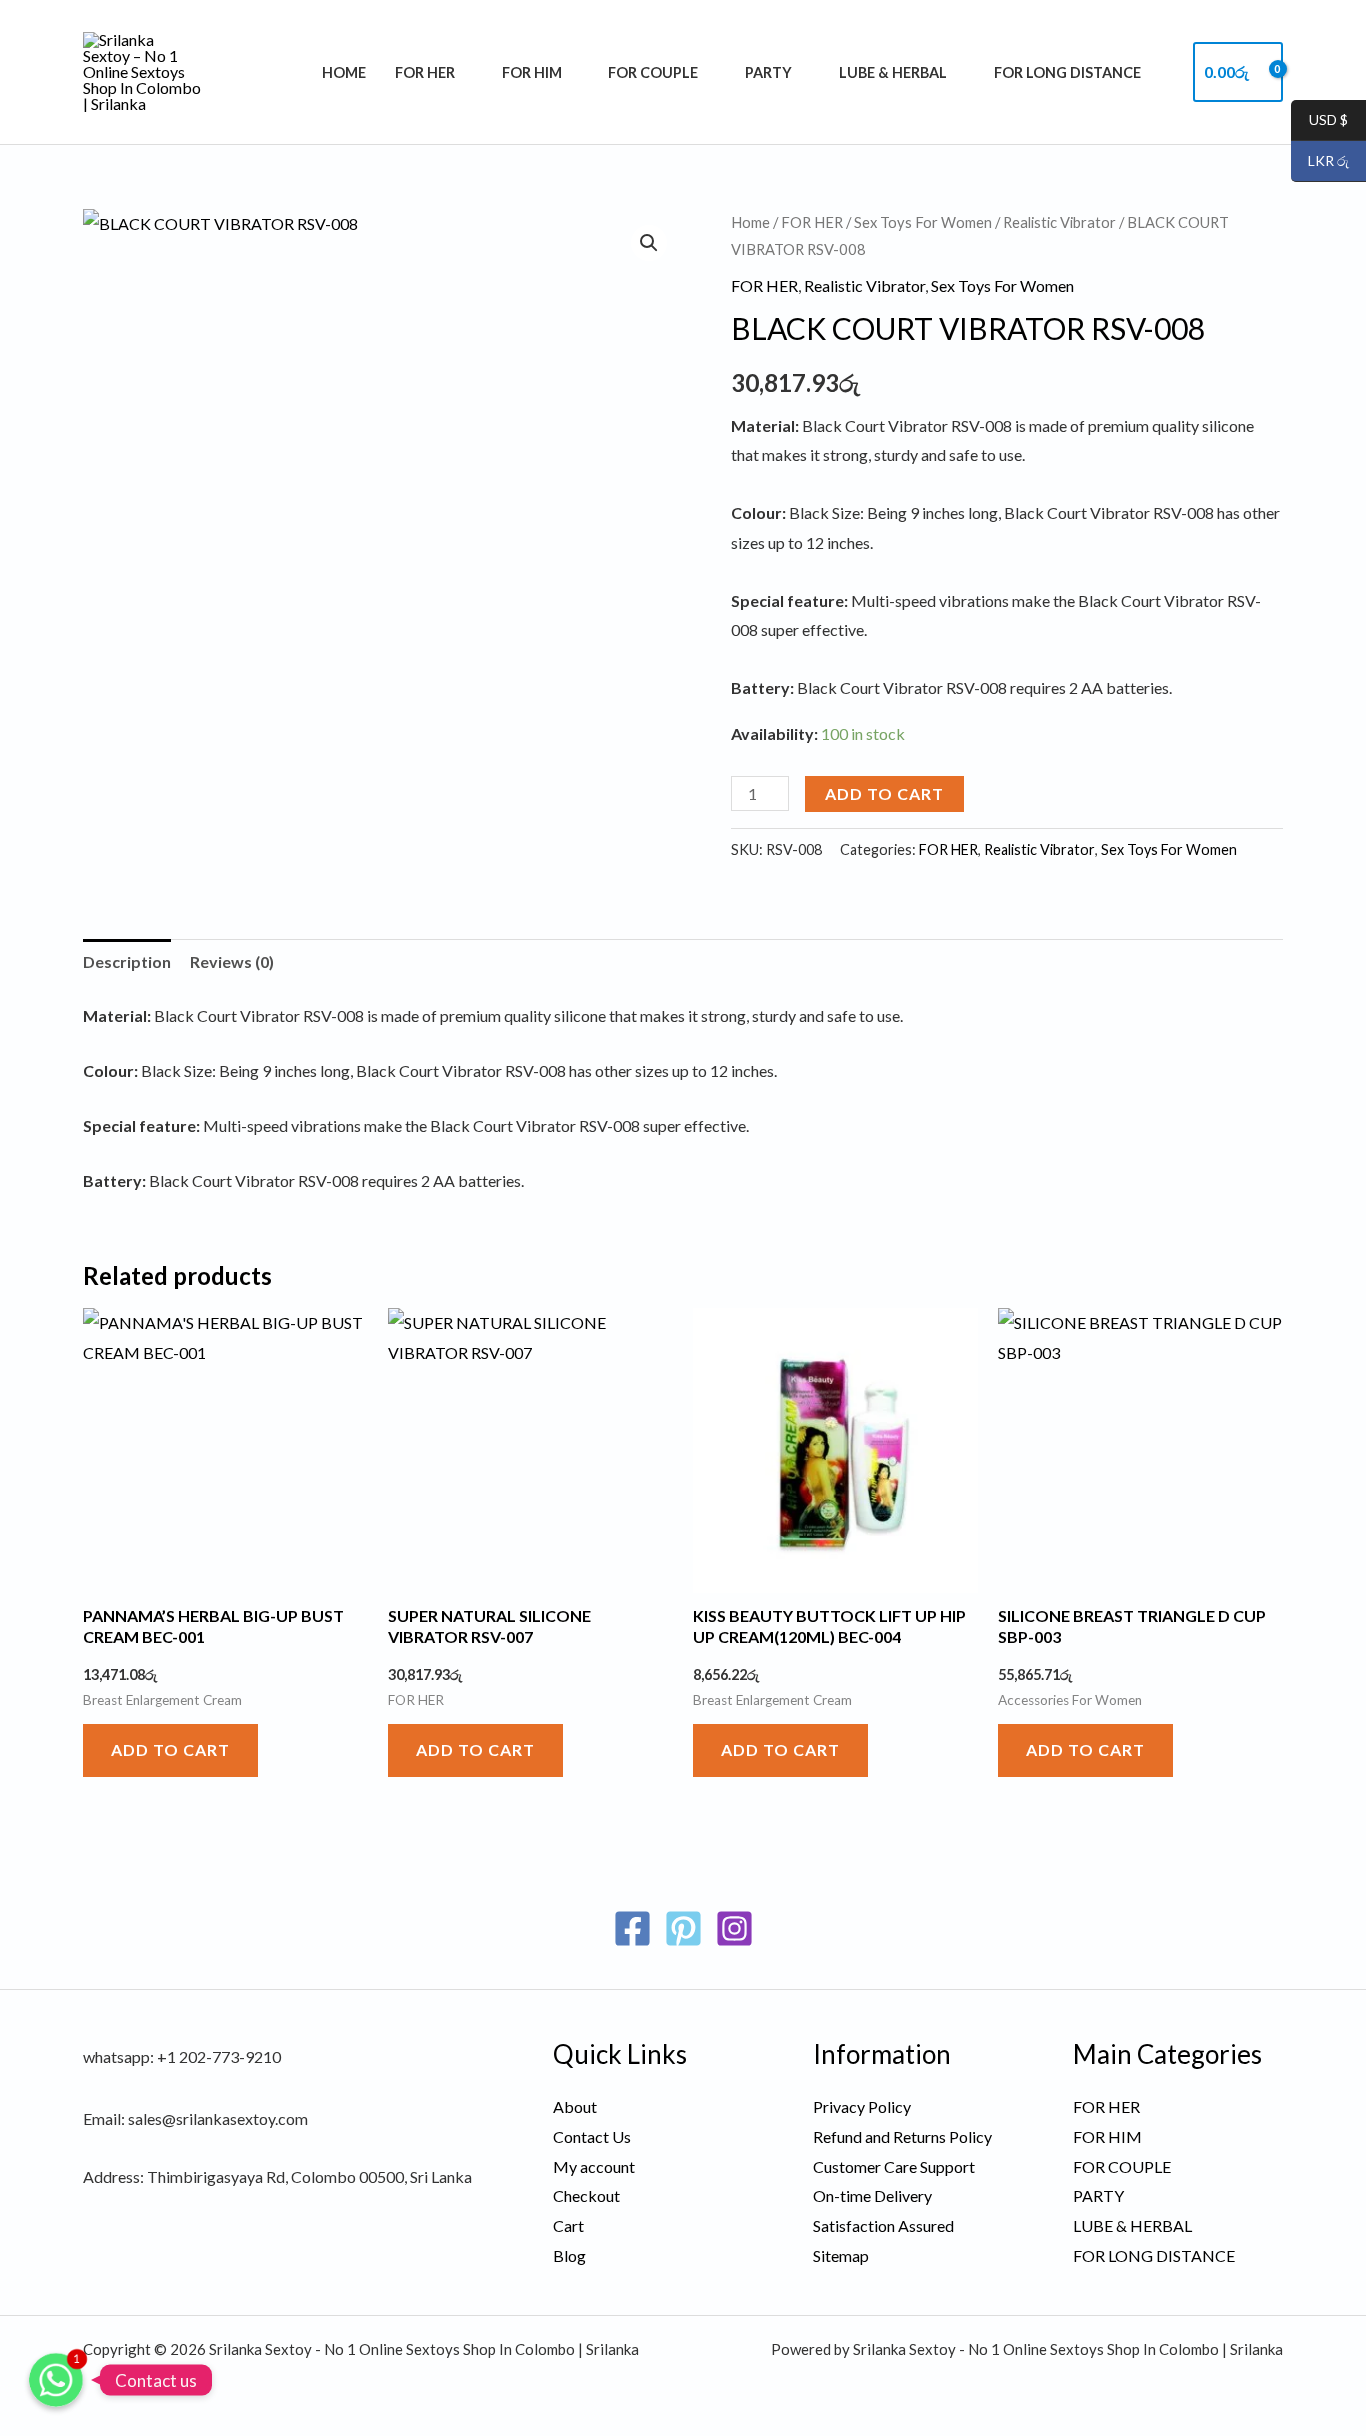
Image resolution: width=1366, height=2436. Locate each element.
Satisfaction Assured (883, 2225)
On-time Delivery (872, 2195)
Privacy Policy (862, 2106)
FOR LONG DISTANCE (1067, 72)
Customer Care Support (894, 2166)
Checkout (586, 2195)
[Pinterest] (683, 1928)
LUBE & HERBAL (893, 72)
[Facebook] (632, 1928)
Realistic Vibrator (1059, 222)
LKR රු (1320, 161)
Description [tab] (127, 961)
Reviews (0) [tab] (232, 961)
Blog (569, 2255)
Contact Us (592, 2136)
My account (594, 2166)
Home (344, 72)
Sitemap (841, 2255)
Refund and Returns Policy (902, 2136)
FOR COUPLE (653, 72)
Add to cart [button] (170, 1749)
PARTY (768, 72)
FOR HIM (532, 72)
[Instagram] (734, 1928)
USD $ (1319, 120)
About (575, 2106)
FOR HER (425, 72)
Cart (568, 2225)
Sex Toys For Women (923, 222)
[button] (649, 243)
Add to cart (884, 793)
